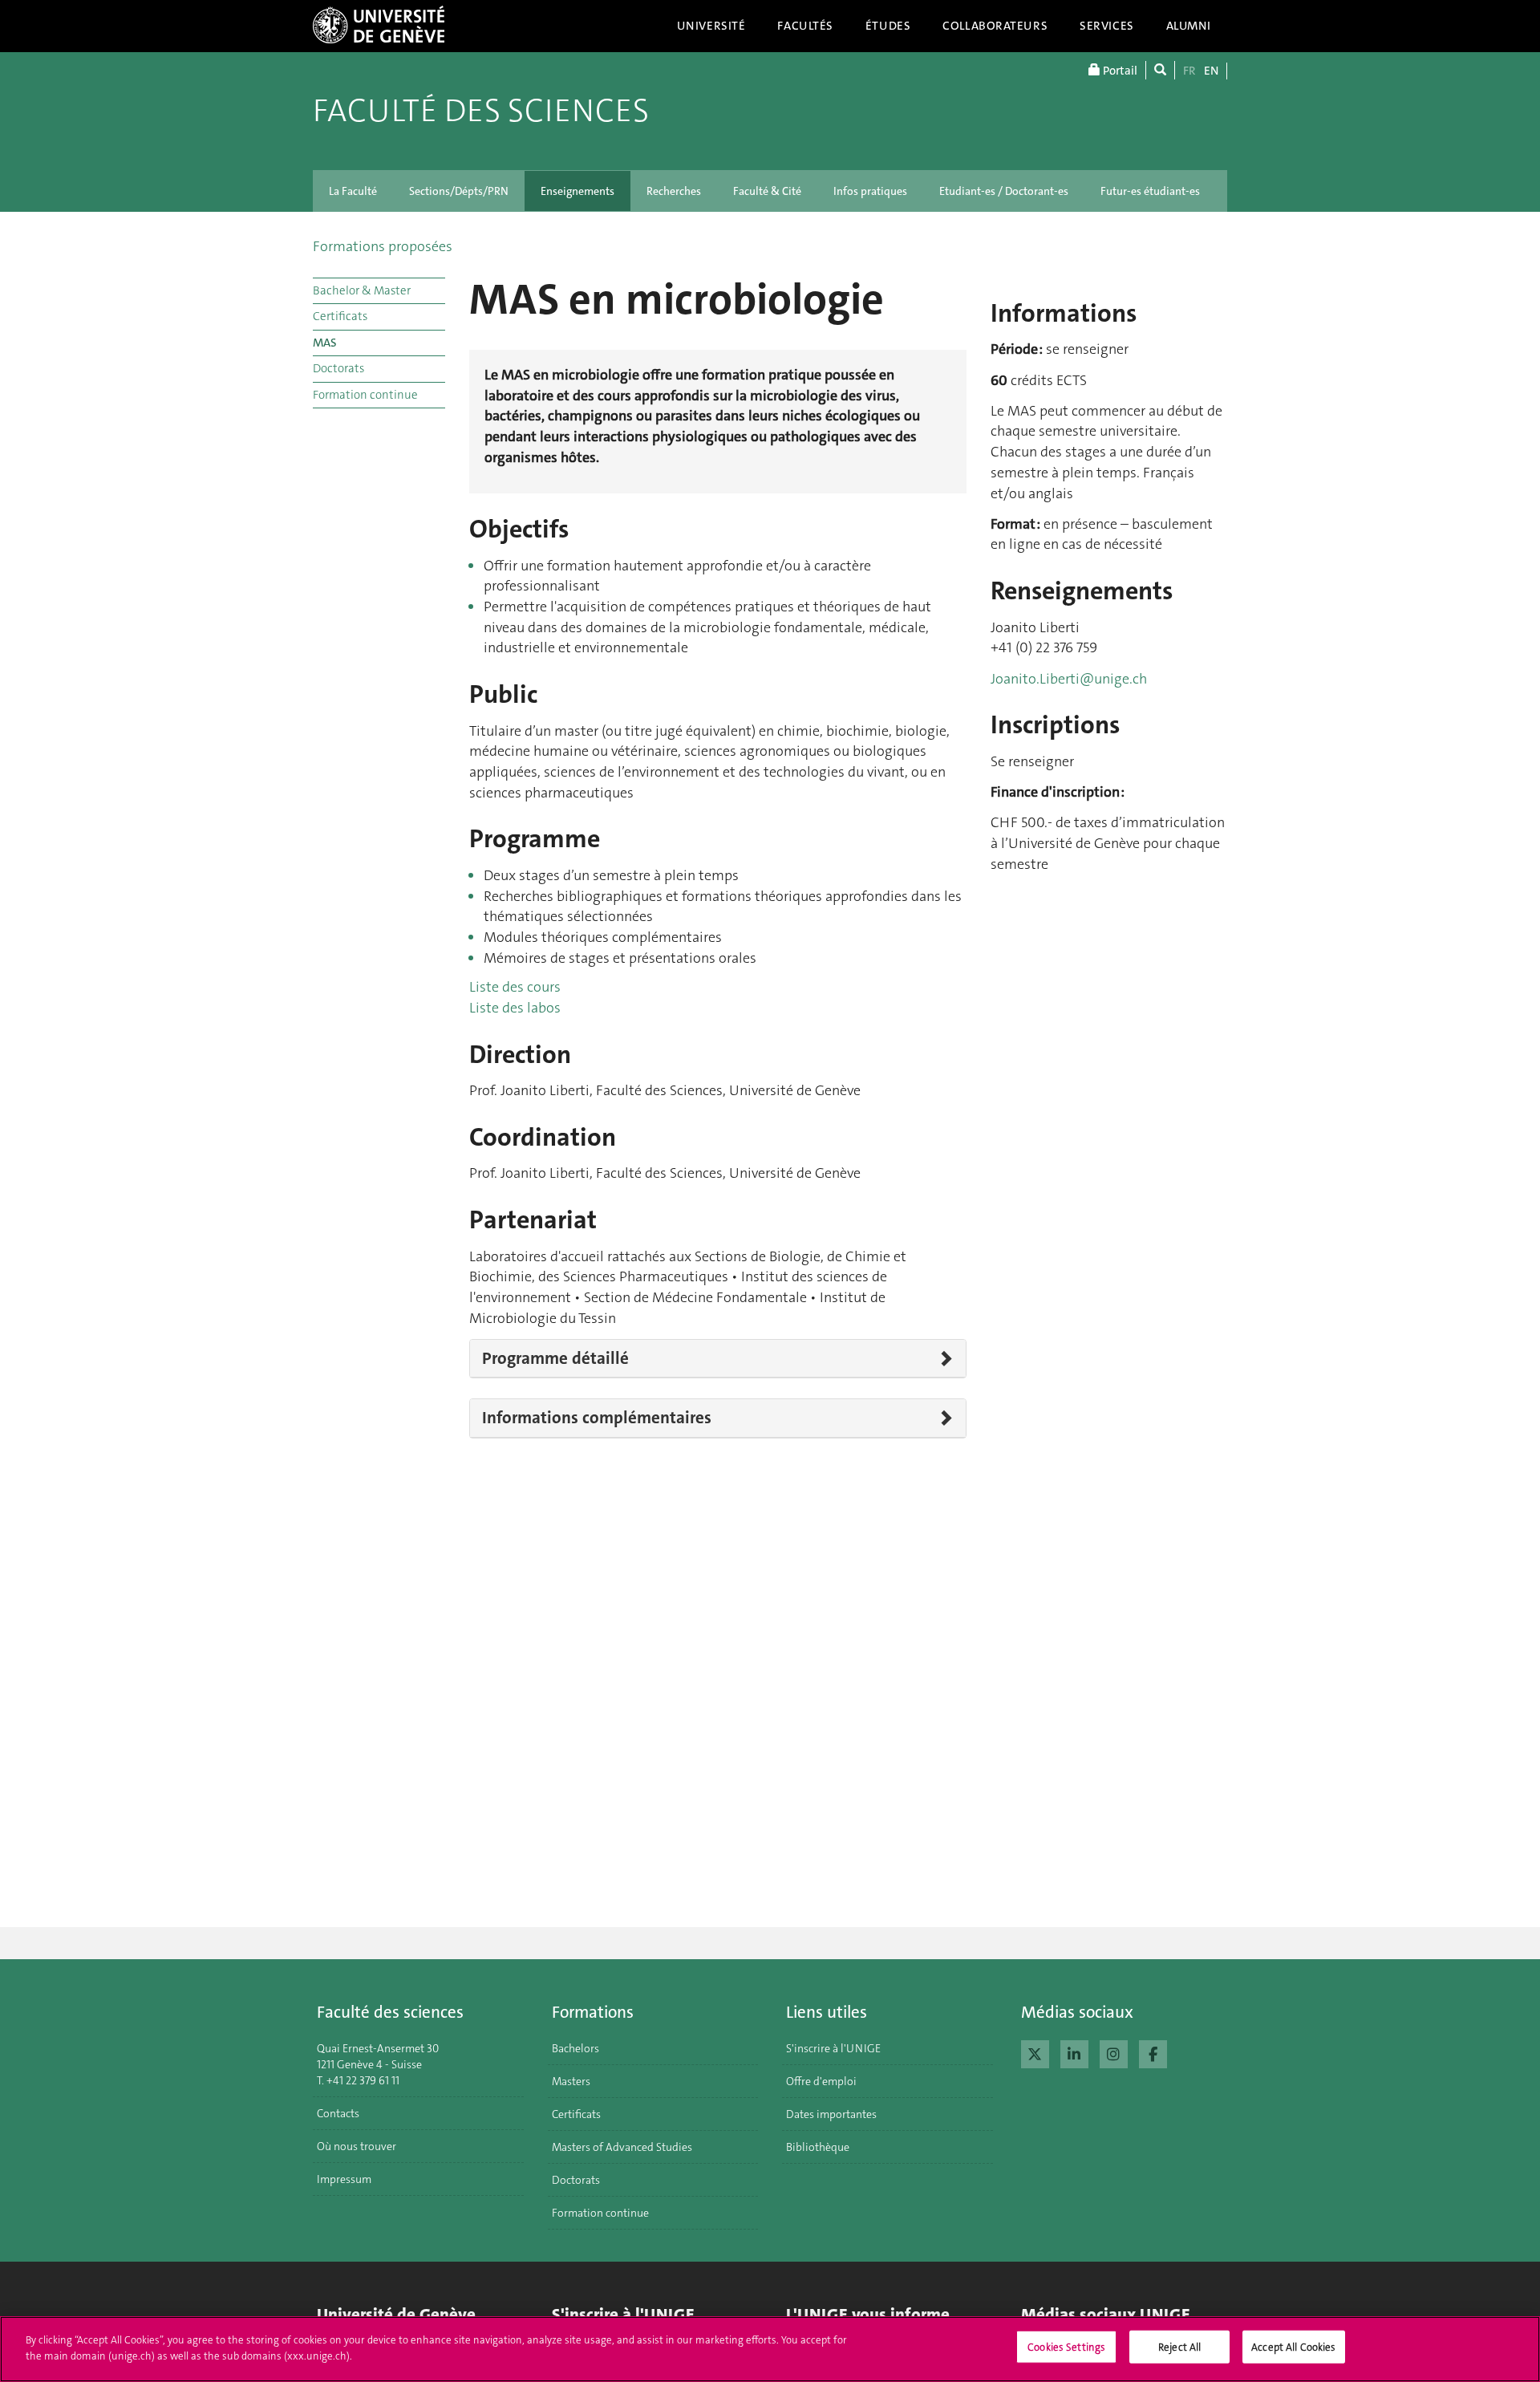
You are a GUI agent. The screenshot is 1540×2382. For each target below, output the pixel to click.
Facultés (805, 26)
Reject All (1179, 2347)
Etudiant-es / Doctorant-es (1004, 191)
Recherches (674, 191)
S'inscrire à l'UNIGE (833, 2048)
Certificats (340, 316)
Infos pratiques (870, 191)
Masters (571, 2081)
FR (1189, 71)
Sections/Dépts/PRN (459, 191)
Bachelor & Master (362, 290)
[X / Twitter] (1035, 2052)
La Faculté (353, 191)
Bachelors (575, 2048)
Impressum (344, 2179)
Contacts (338, 2113)
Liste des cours (515, 987)
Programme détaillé (555, 1358)
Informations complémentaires (597, 1418)
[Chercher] (1160, 70)
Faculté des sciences (481, 111)
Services (1107, 26)
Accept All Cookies (1293, 2347)
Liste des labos (515, 1008)
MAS (325, 343)
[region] (770, 2349)
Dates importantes (831, 2114)
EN (1211, 71)
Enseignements (577, 191)
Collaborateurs (995, 26)
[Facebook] (1153, 2052)
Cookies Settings (1066, 2347)
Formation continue (365, 395)
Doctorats (338, 368)
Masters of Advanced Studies (622, 2147)
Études (888, 26)
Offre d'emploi (821, 2081)
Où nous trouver (357, 2146)
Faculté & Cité (767, 191)
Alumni (1189, 26)
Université (711, 26)
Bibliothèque (818, 2147)
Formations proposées (383, 246)
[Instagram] (1114, 2052)
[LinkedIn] (1074, 2052)
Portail (1119, 71)
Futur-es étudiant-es (1150, 191)
